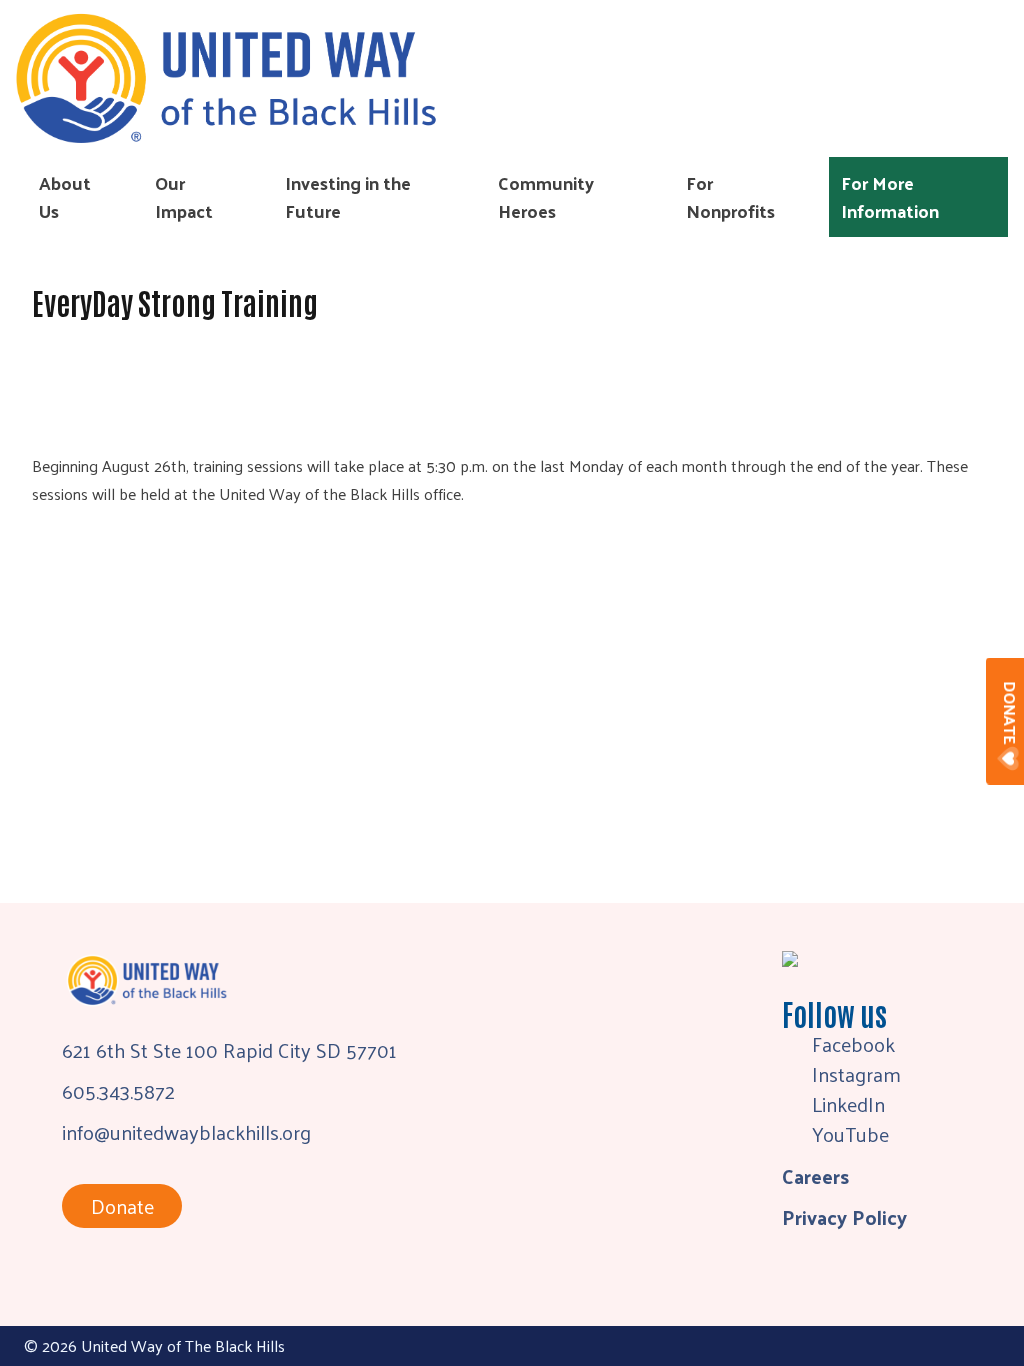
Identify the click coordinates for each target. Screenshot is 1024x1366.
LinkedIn (848, 1104)
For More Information (890, 196)
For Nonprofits (730, 196)
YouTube (850, 1134)
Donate (122, 1206)
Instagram (856, 1074)
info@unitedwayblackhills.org (186, 1132)
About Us (65, 196)
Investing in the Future (348, 196)
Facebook (853, 1044)
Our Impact (184, 196)
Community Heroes (546, 196)
